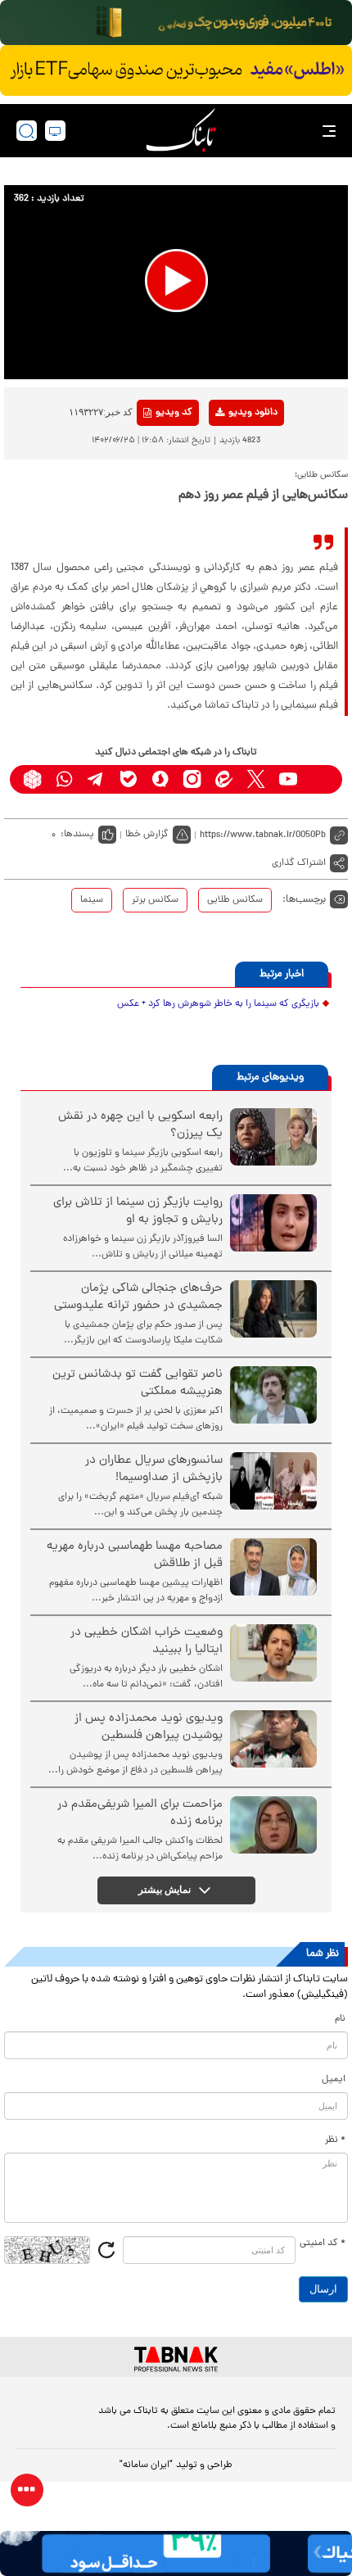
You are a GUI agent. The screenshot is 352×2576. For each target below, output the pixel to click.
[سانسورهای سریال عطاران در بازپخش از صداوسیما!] (273, 1481)
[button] (176, 281)
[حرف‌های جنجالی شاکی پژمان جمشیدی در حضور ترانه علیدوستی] (273, 1309)
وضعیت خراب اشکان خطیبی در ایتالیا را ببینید (147, 1641)
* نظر (335, 2140)
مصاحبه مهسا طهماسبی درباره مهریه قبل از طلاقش (135, 1555)
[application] (176, 282)
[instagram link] (192, 779)
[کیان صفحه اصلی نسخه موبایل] (176, 2553)
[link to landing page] (181, 131)
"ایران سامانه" (146, 2465)
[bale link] (128, 779)
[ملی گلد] (176, 23)
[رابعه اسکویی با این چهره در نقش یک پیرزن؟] (273, 1137)
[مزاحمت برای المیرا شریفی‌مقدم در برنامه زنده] (273, 1825)
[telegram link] (96, 779)
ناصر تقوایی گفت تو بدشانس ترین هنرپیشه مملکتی (138, 1383)
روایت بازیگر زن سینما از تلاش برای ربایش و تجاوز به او (138, 1211)
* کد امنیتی (323, 2243)
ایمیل (334, 2080)
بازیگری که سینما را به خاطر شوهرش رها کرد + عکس (218, 1004)
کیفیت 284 (226, 506)
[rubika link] (32, 779)
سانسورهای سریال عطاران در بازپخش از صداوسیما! (154, 1469)
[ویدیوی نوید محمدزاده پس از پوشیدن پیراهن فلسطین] (273, 1739)
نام (340, 2019)
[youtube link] (288, 779)
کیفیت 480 (226, 481)
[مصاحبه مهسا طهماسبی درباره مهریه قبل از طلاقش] (273, 1567)
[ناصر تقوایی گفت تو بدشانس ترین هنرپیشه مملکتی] (273, 1395)
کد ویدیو (174, 413)
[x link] (256, 779)
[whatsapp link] (64, 779)
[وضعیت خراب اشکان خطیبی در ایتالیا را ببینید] (273, 1653)
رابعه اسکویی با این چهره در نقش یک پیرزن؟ (140, 1125)
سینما (92, 900)
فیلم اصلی (226, 455)
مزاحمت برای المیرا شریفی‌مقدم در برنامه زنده (140, 1813)
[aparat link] (320, 779)
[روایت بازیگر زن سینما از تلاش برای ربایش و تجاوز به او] (273, 1223)
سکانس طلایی (235, 900)
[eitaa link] (224, 779)
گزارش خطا (147, 835)
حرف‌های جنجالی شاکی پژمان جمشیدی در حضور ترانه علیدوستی (138, 1297)
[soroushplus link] (160, 779)
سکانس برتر (155, 900)
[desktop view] (55, 131)
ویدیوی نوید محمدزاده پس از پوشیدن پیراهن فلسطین (149, 1727)
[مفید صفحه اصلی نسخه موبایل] (176, 70)
